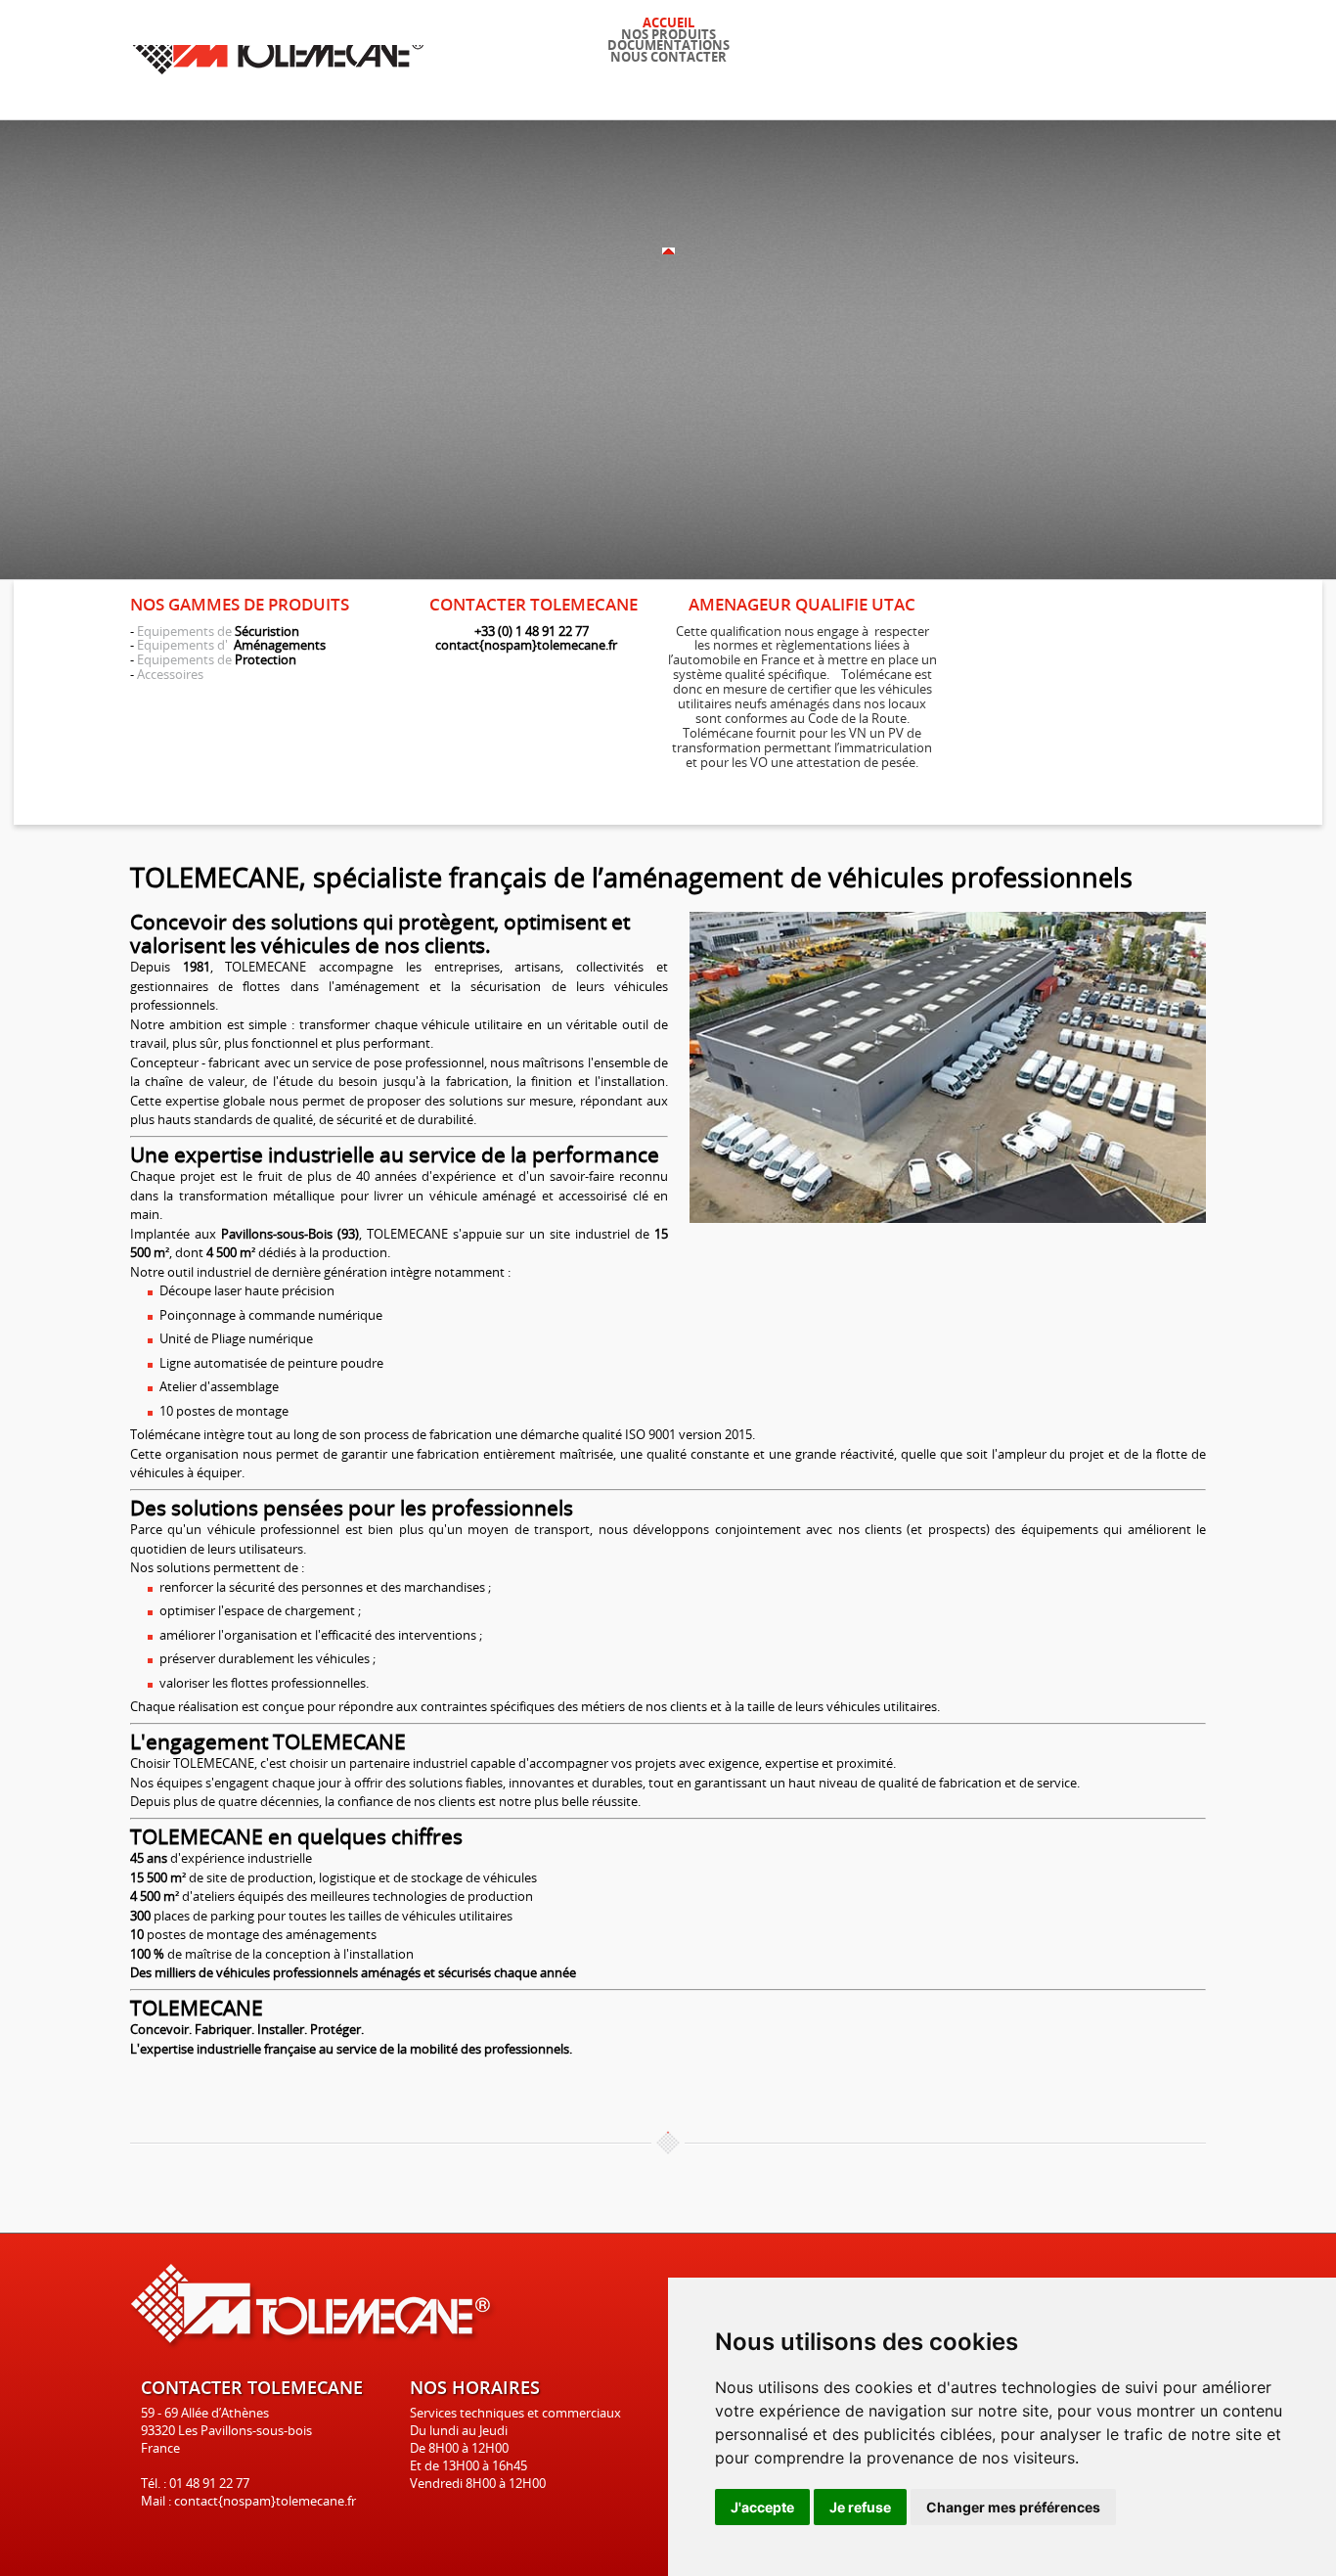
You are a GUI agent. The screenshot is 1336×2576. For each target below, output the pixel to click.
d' (224, 645)
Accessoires (170, 674)
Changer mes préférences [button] (1013, 2507)
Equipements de (184, 631)
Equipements (177, 645)
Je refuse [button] (860, 2507)
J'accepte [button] (762, 2507)
